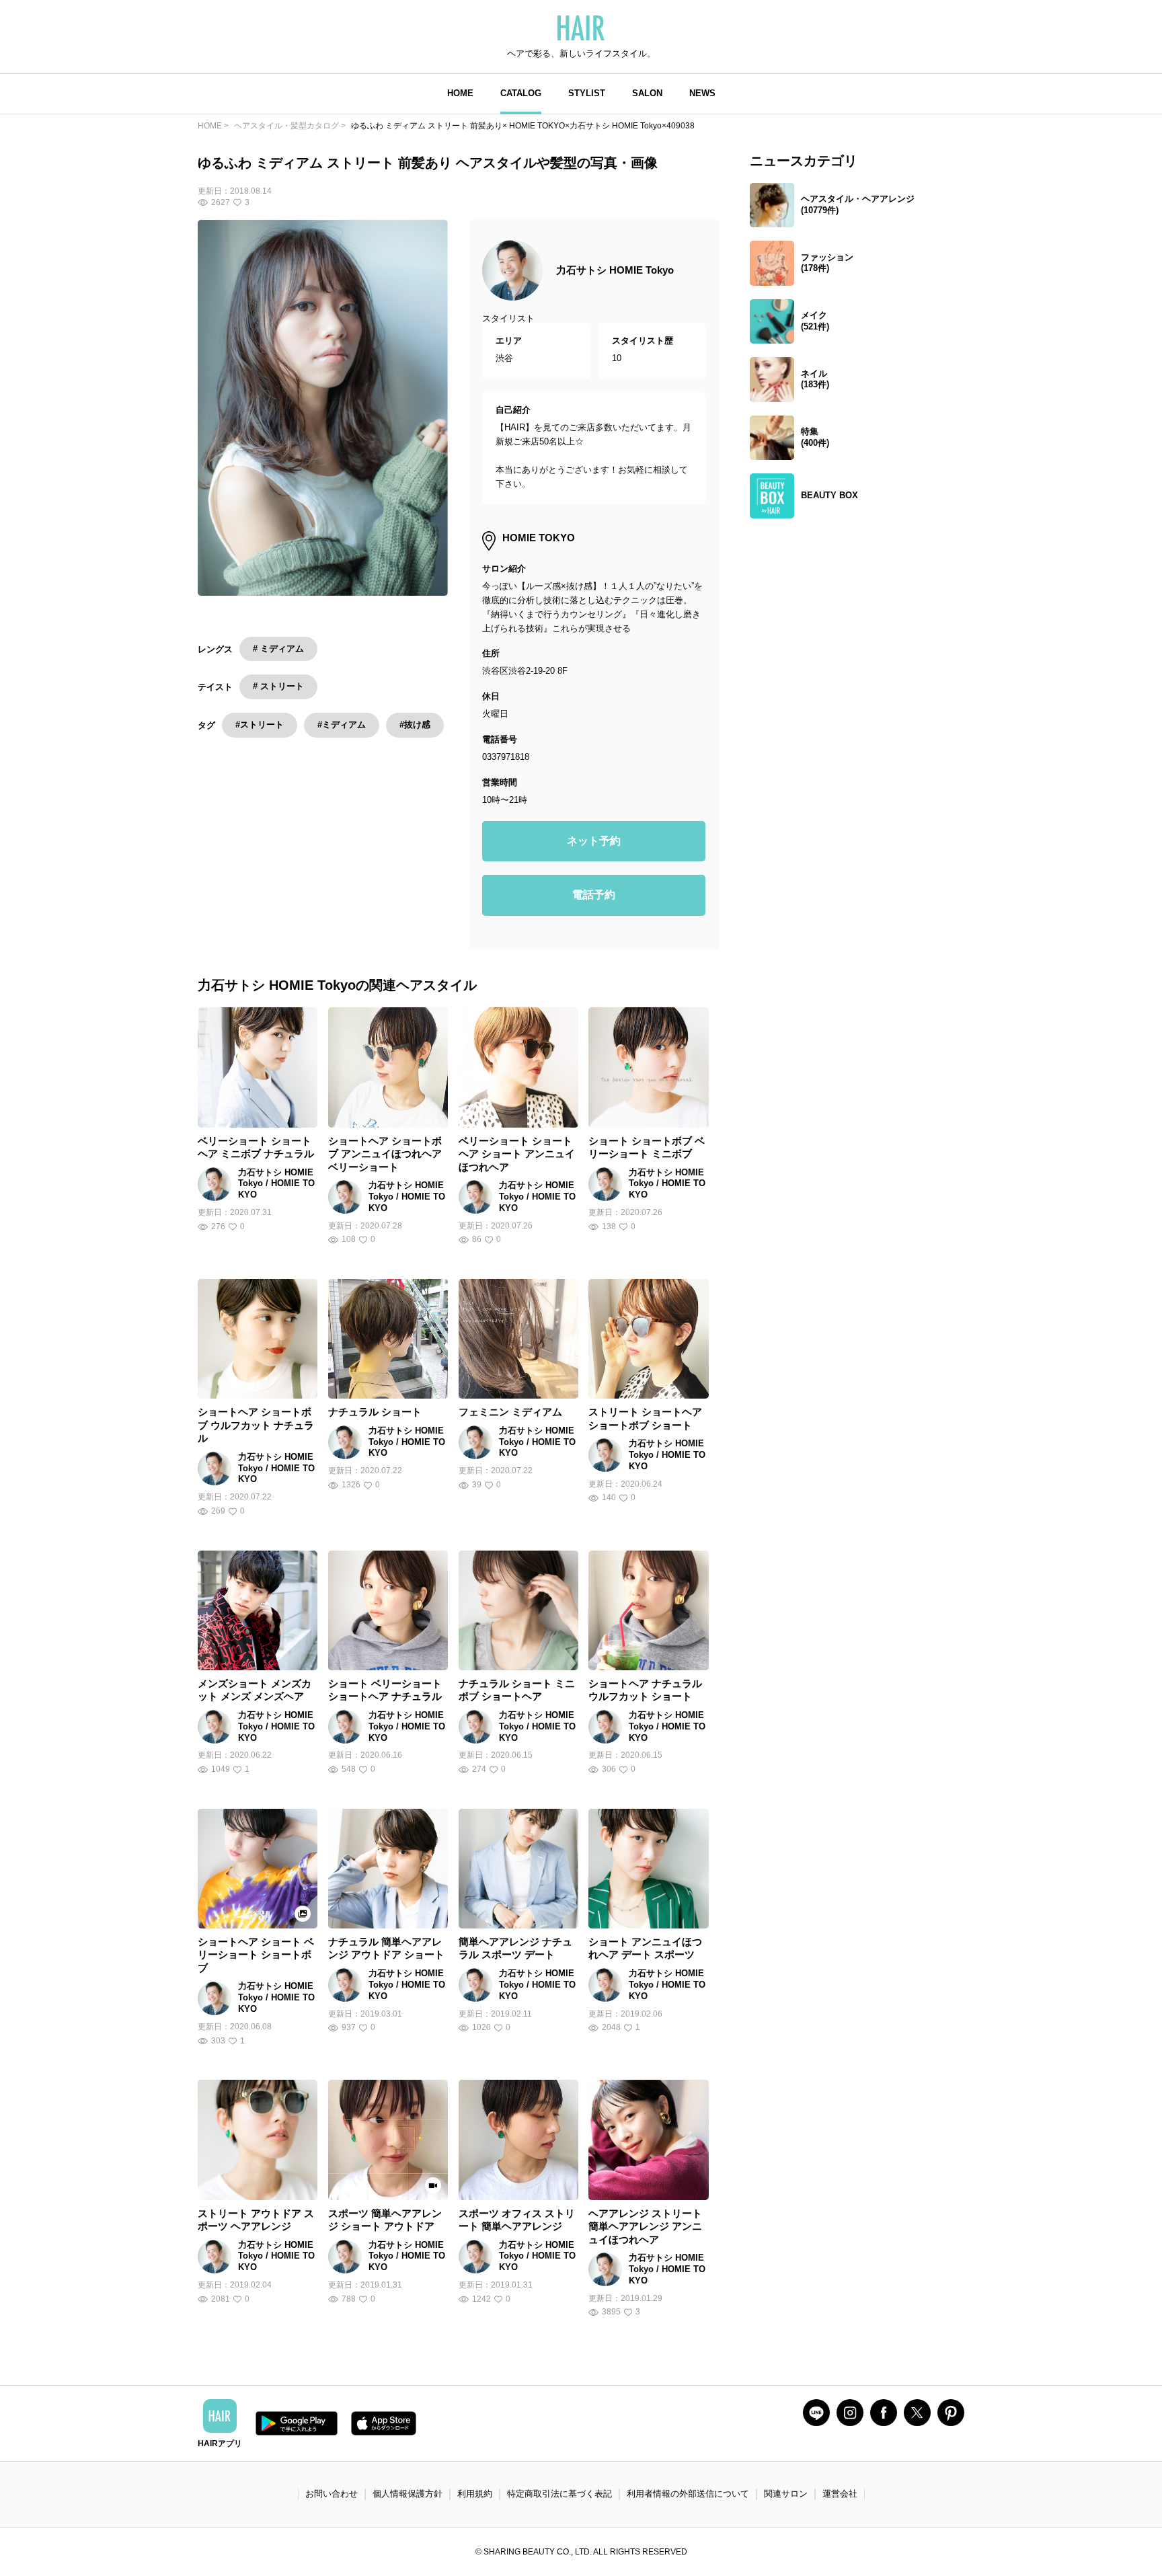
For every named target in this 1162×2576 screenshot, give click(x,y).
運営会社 (840, 2494)
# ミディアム (278, 649)
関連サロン (786, 2494)
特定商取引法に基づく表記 (559, 2494)
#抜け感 (415, 725)
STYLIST (587, 93)
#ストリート (260, 725)
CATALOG (521, 93)
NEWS (702, 93)
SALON (647, 93)
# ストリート (278, 686)
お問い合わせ (332, 2494)
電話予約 (594, 895)
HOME (460, 93)
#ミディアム (342, 725)
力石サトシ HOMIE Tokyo (615, 270)
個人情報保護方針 (408, 2494)
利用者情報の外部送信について (688, 2494)
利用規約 (475, 2494)
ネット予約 (594, 841)
